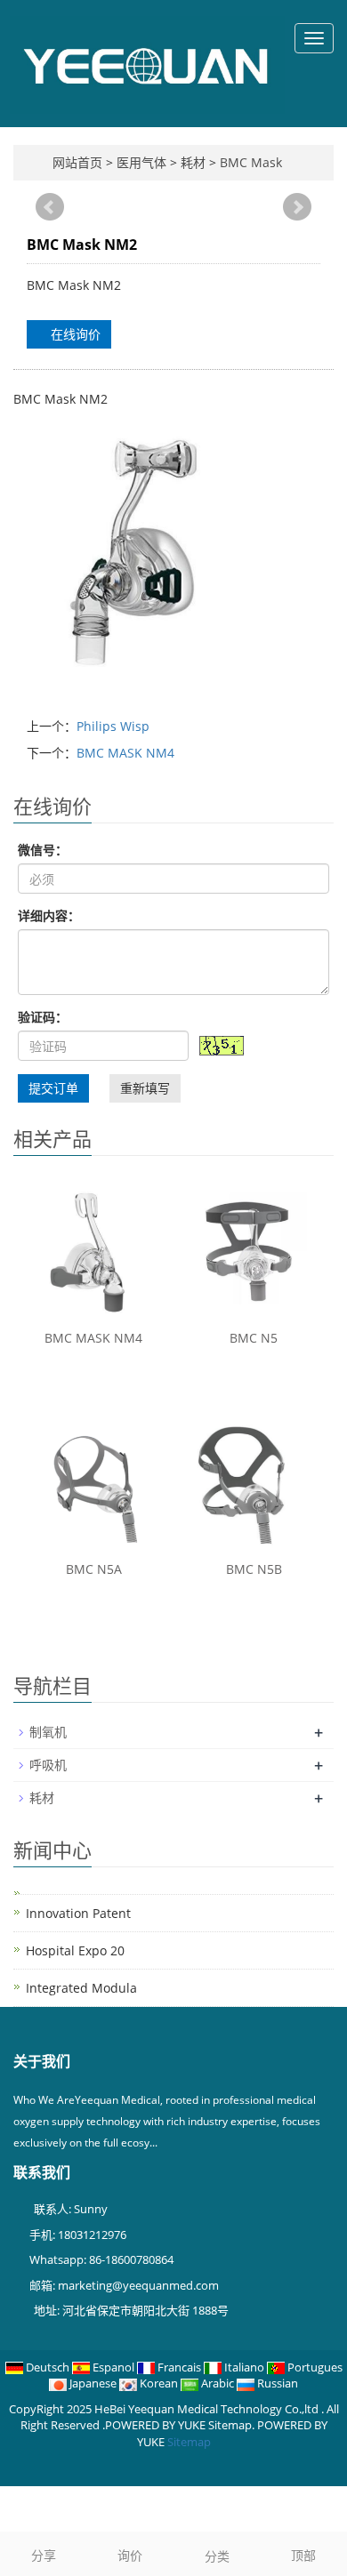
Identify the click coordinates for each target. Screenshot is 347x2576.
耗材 (193, 162)
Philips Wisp (113, 726)
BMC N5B (254, 1569)
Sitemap (189, 2442)
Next (297, 207)
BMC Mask (249, 162)
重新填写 (145, 1088)
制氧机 (48, 1732)
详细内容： (49, 915)
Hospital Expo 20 (75, 1950)
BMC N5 (254, 1338)
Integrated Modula (81, 1988)
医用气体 (143, 162)
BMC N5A (94, 1569)
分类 (217, 2556)
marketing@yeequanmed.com (138, 2285)
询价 (130, 2555)
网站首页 (77, 162)
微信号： (43, 850)
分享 (44, 2555)
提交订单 (53, 1088)
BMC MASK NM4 (125, 753)
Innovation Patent (78, 1913)
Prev (50, 207)
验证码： (43, 1017)
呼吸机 (48, 1765)
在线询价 (74, 334)
